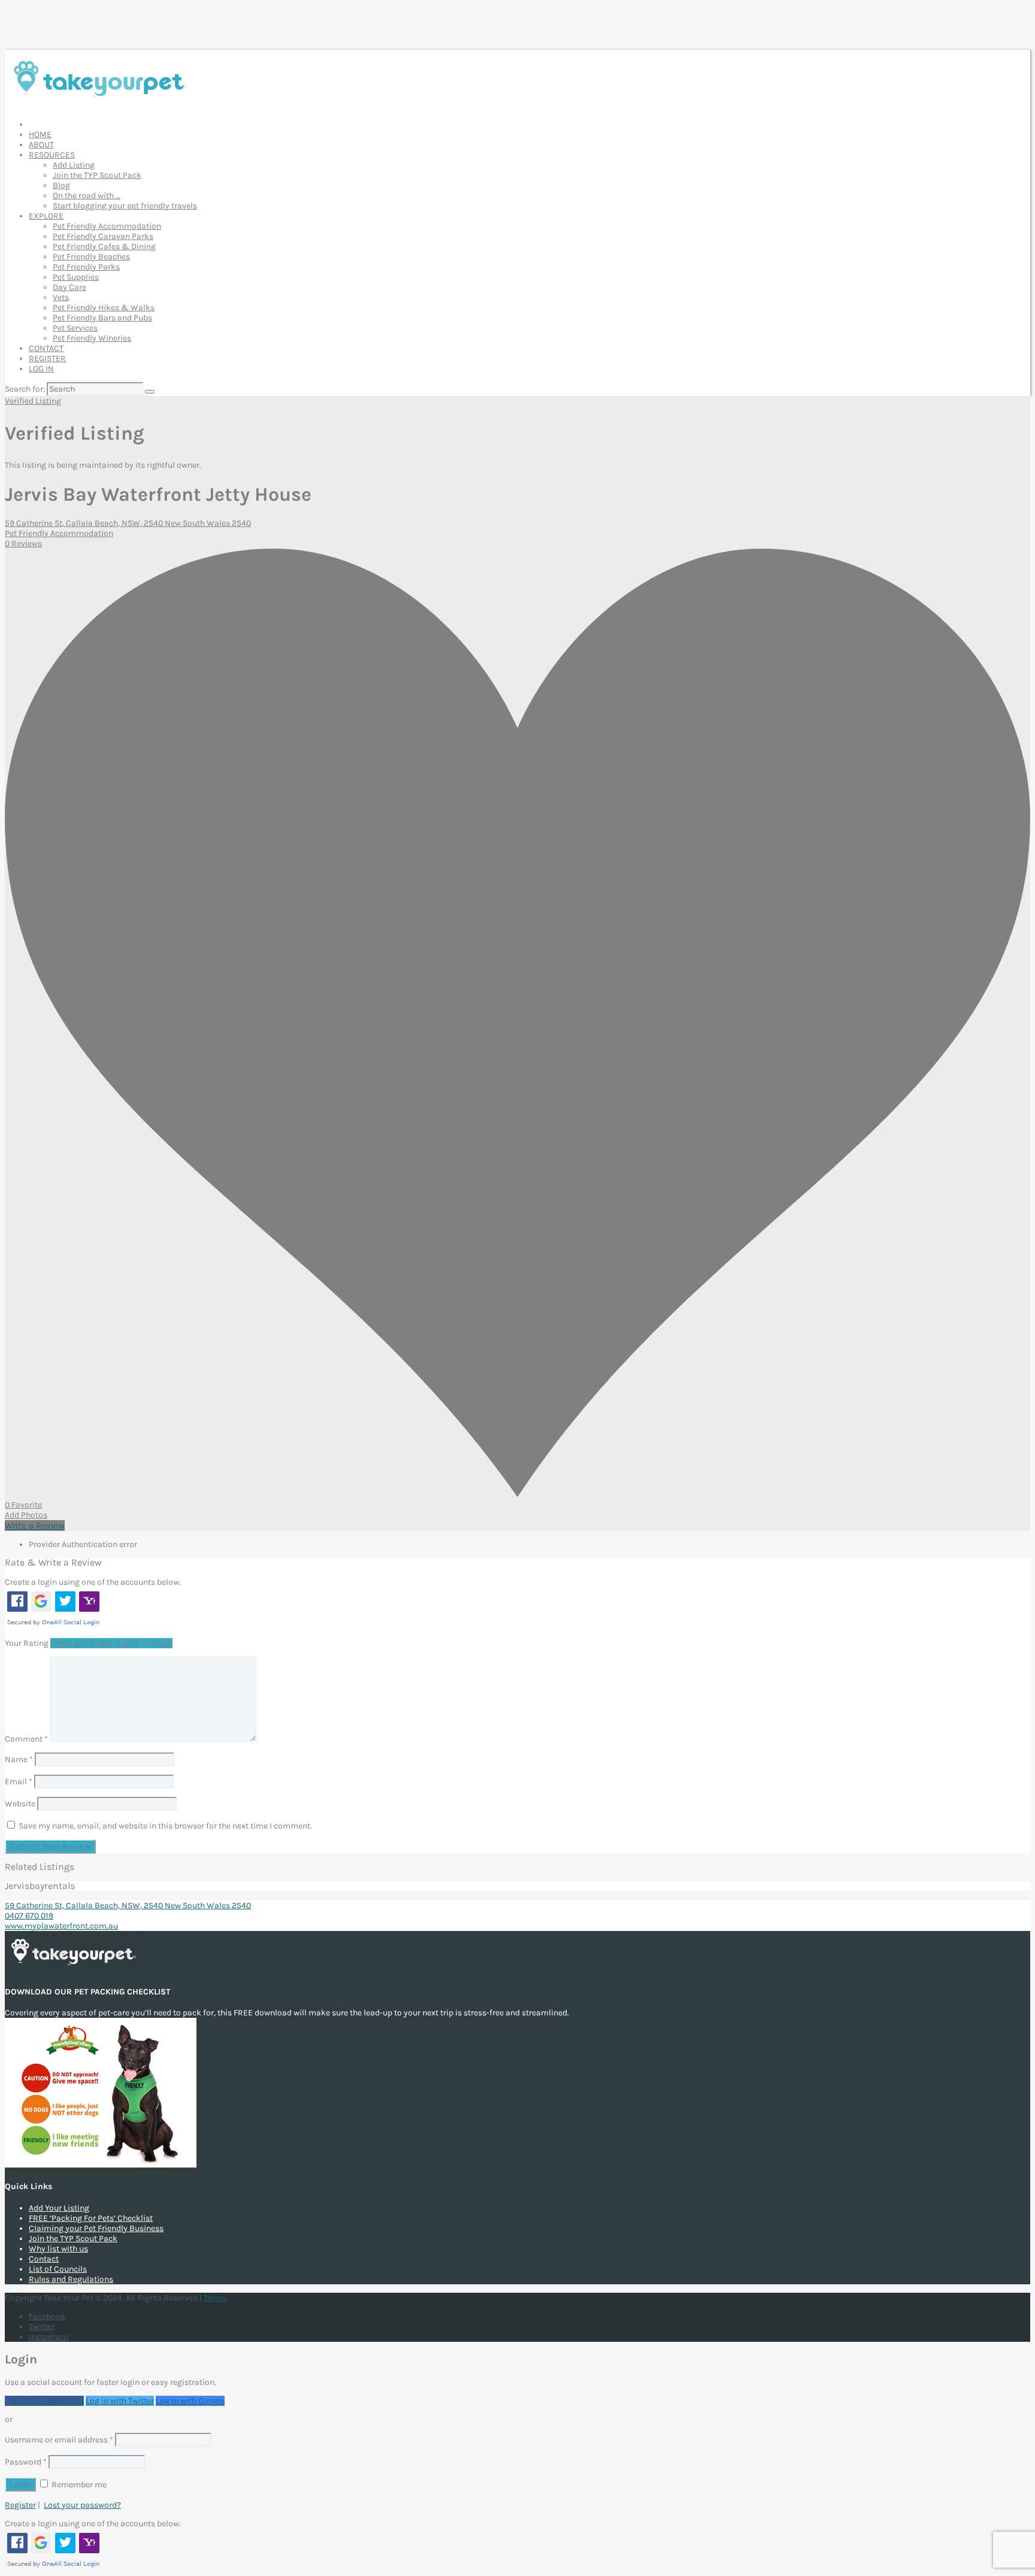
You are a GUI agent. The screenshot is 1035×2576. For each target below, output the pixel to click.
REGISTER (47, 358)
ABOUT (41, 145)
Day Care (69, 287)
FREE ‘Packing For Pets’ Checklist (91, 2218)
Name (19, 1759)
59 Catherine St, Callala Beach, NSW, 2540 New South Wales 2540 (128, 523)
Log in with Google (190, 2401)
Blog (61, 185)
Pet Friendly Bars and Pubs (102, 318)
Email (19, 1782)
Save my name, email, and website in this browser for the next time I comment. (165, 1826)
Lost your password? (82, 2505)
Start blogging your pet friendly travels (125, 206)
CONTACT (46, 348)
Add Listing (74, 165)
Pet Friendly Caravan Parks (103, 236)
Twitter (42, 2327)
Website (20, 1804)
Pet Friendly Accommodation (107, 226)
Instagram (49, 2337)
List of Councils (58, 2269)
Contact (44, 2259)
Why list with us (58, 2249)
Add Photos (26, 1515)
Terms (215, 2298)
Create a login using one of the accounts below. (93, 1582)
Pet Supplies (76, 277)
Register (20, 2505)
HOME (40, 134)
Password (26, 2462)
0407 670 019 (29, 1916)
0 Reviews (23, 544)
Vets (61, 297)
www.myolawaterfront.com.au (61, 1926)
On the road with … (87, 196)
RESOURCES (52, 155)
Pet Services (75, 328)
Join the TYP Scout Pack (97, 175)
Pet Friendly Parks (86, 267)
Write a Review (35, 1525)
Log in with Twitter (120, 2401)
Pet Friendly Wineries (92, 338)
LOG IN (41, 369)
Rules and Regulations (71, 2279)
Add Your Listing (59, 2208)
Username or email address (59, 2440)
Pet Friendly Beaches (91, 257)
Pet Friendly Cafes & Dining (104, 246)
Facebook (47, 2316)
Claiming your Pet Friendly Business (96, 2228)
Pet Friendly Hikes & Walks (104, 308)
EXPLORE (46, 216)
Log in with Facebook (44, 2401)
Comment (26, 1739)
